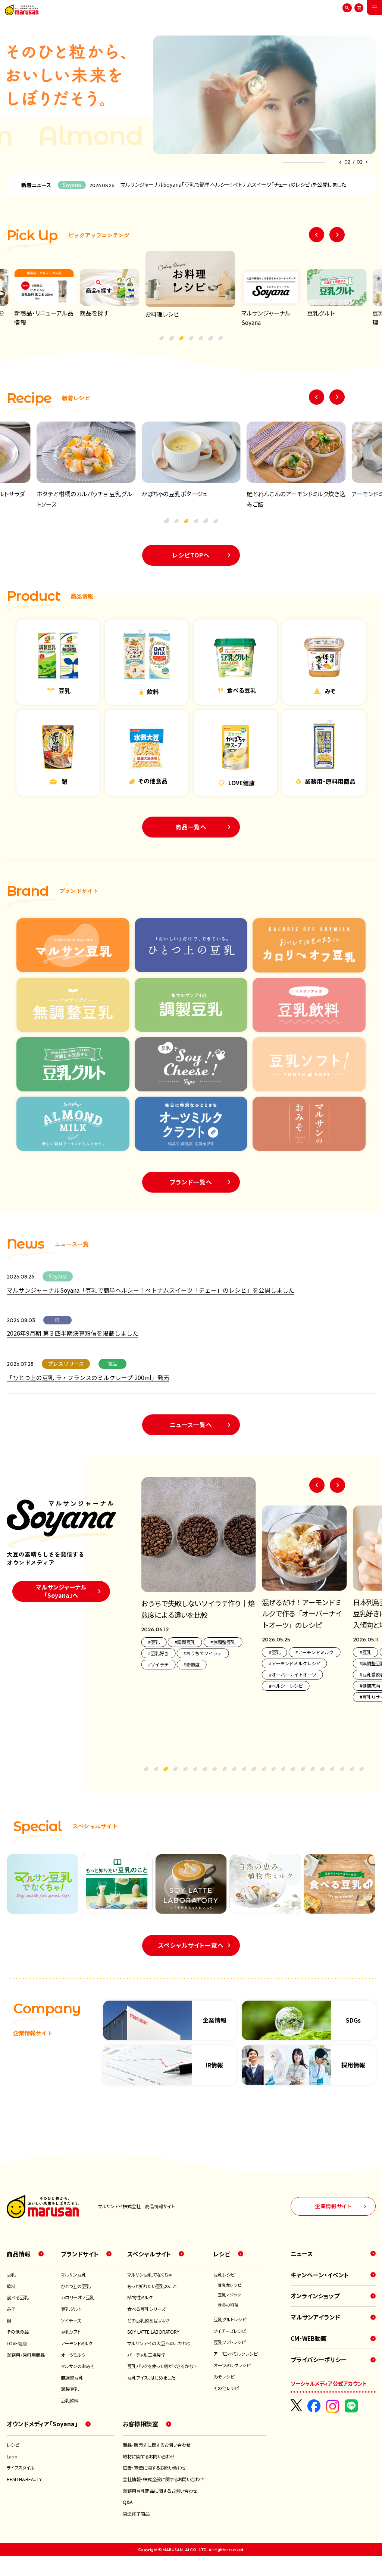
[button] (340, 162)
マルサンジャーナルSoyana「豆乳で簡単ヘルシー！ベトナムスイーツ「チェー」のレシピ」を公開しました (233, 184)
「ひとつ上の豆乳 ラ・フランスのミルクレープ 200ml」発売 (88, 1378)
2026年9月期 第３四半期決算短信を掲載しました (73, 1333)
